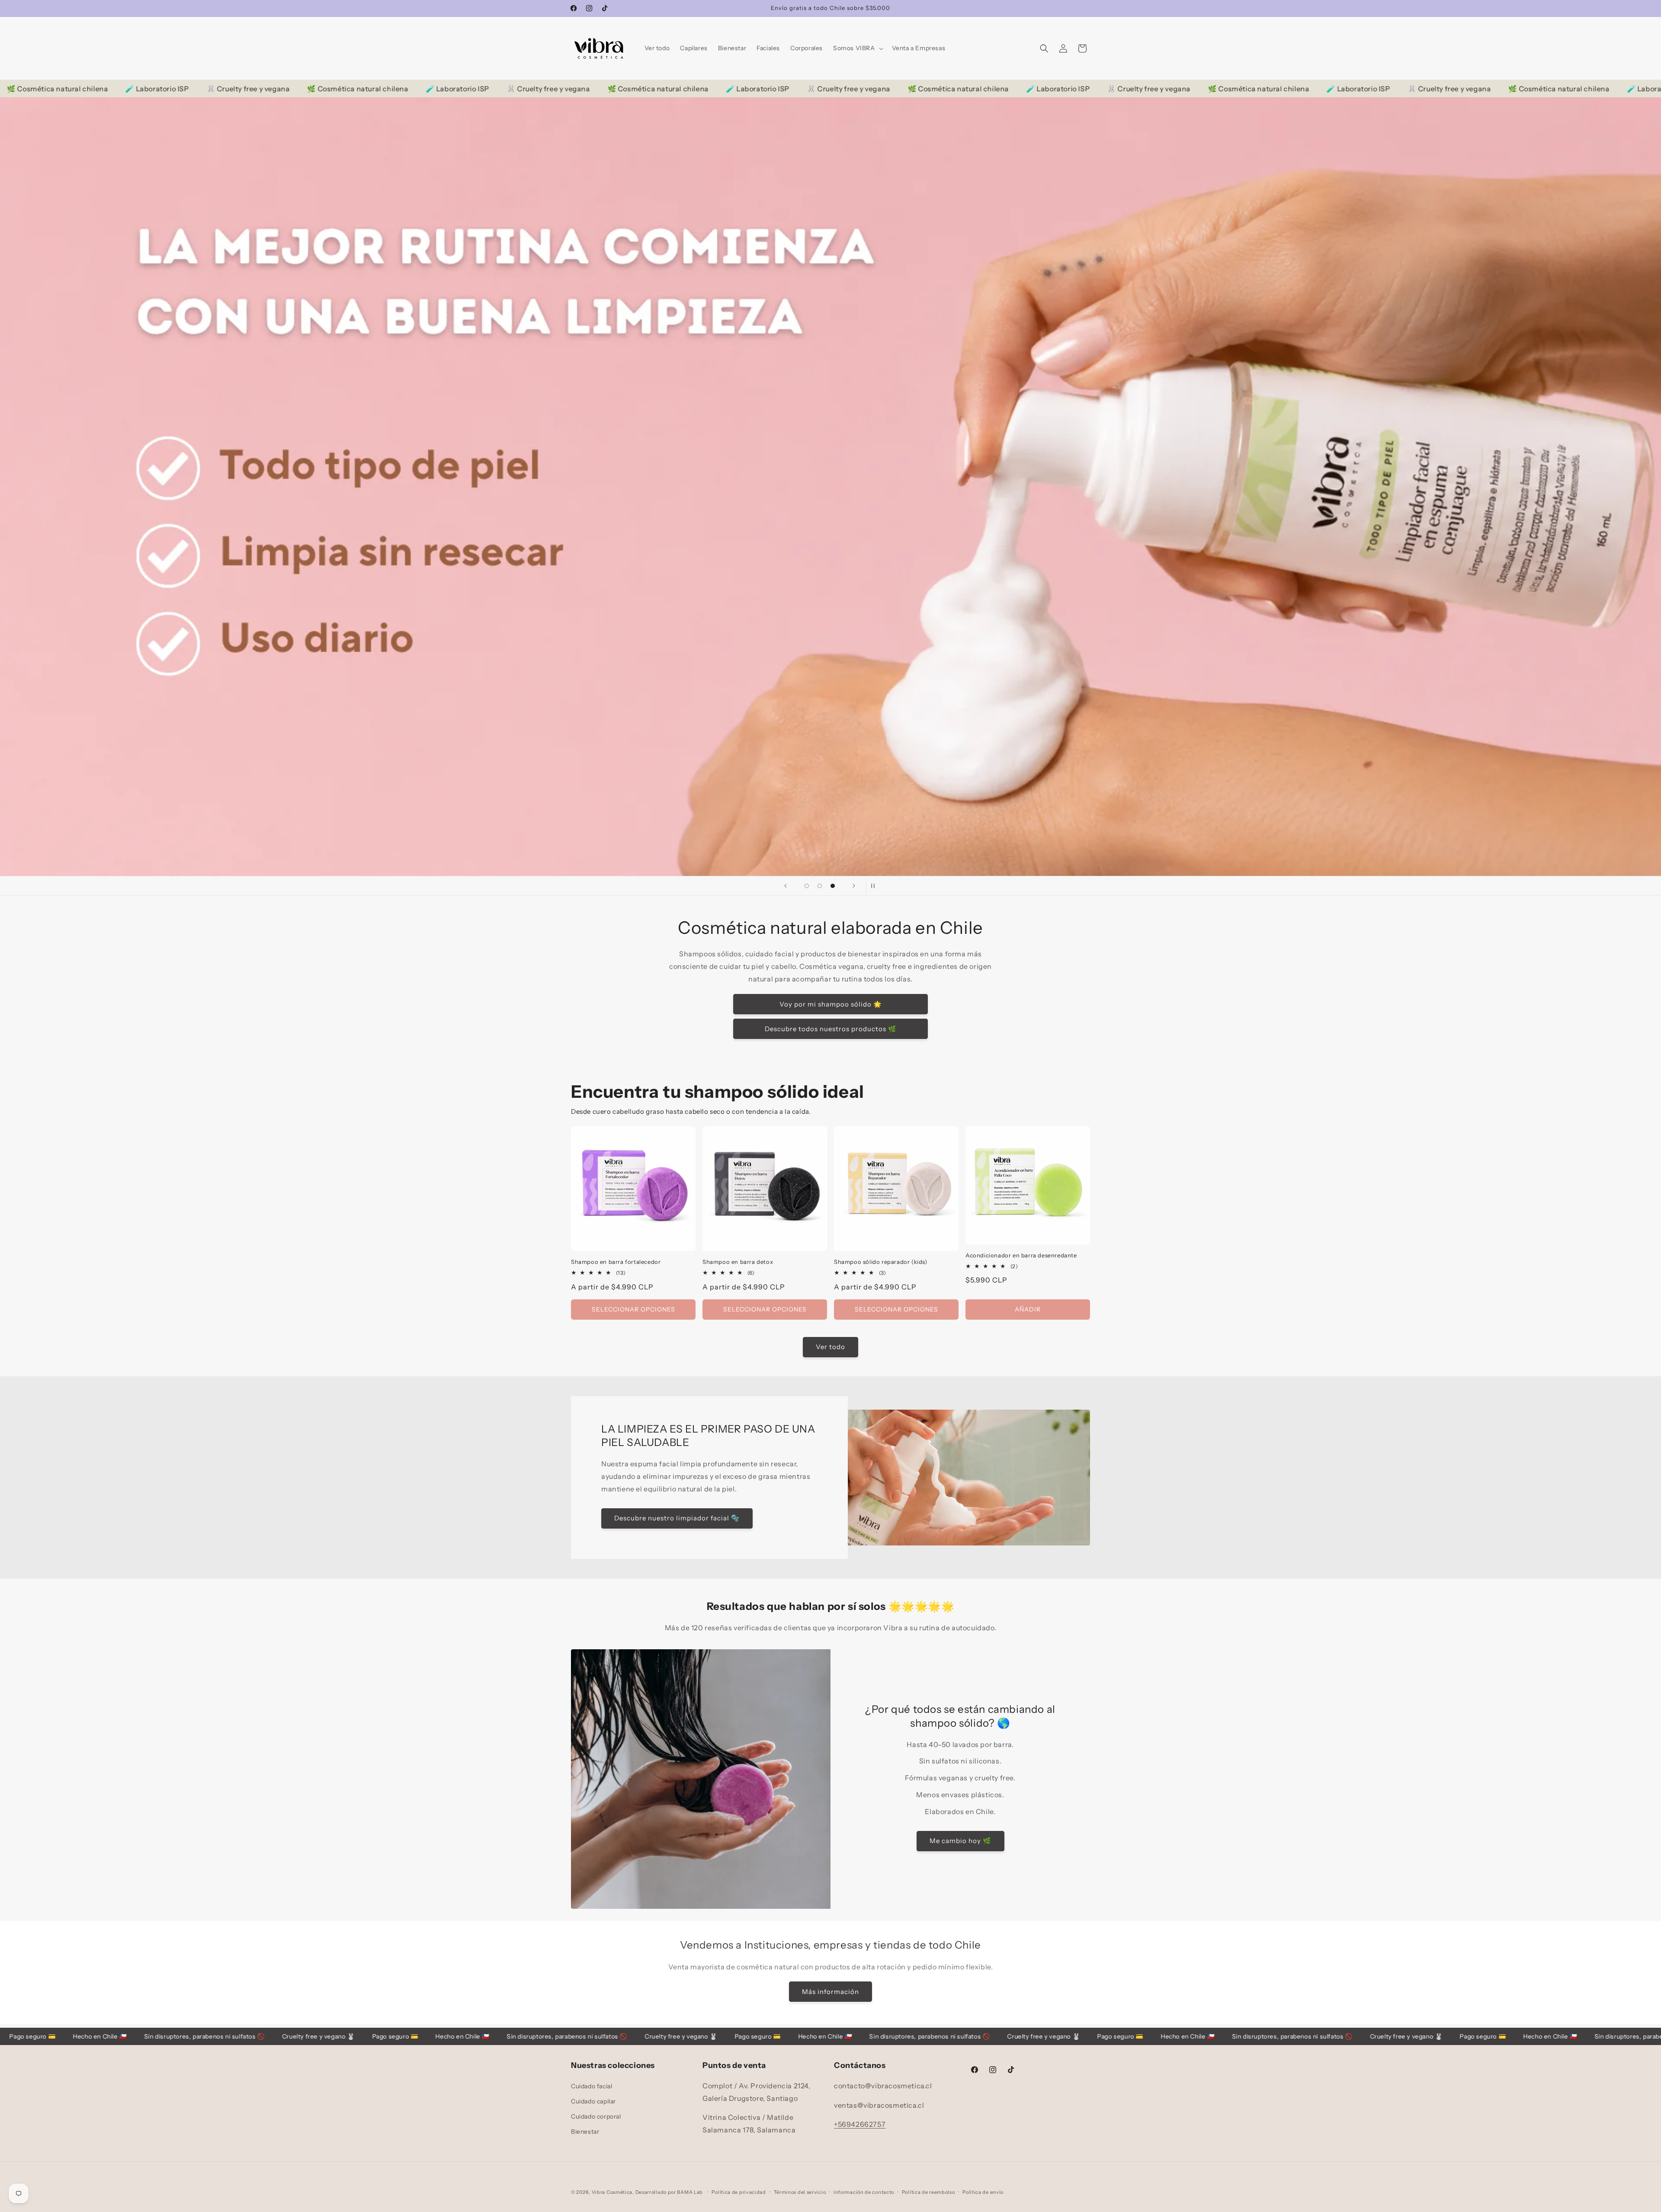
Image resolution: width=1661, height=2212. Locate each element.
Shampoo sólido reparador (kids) (881, 1262)
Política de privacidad (739, 2192)
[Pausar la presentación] (875, 886)
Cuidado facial (592, 2086)
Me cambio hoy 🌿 (960, 1841)
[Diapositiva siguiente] (854, 886)
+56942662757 (860, 2124)
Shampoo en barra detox (738, 1262)
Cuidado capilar (593, 2101)
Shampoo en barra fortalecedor (616, 1262)
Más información (830, 1992)
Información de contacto (864, 2192)
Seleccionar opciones (633, 1309)
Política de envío (983, 2192)
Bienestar (585, 2132)
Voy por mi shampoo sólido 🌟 (831, 1004)
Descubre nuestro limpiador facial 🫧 (677, 1518)
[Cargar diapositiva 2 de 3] (820, 886)
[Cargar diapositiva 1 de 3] (807, 886)
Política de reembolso (928, 2192)
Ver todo (830, 1347)
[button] (857, 48)
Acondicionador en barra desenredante (1021, 1255)
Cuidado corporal (596, 2116)
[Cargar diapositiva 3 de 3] (833, 886)
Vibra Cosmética (612, 2192)
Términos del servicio (800, 2192)
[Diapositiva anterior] (786, 886)
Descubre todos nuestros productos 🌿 (831, 1028)
